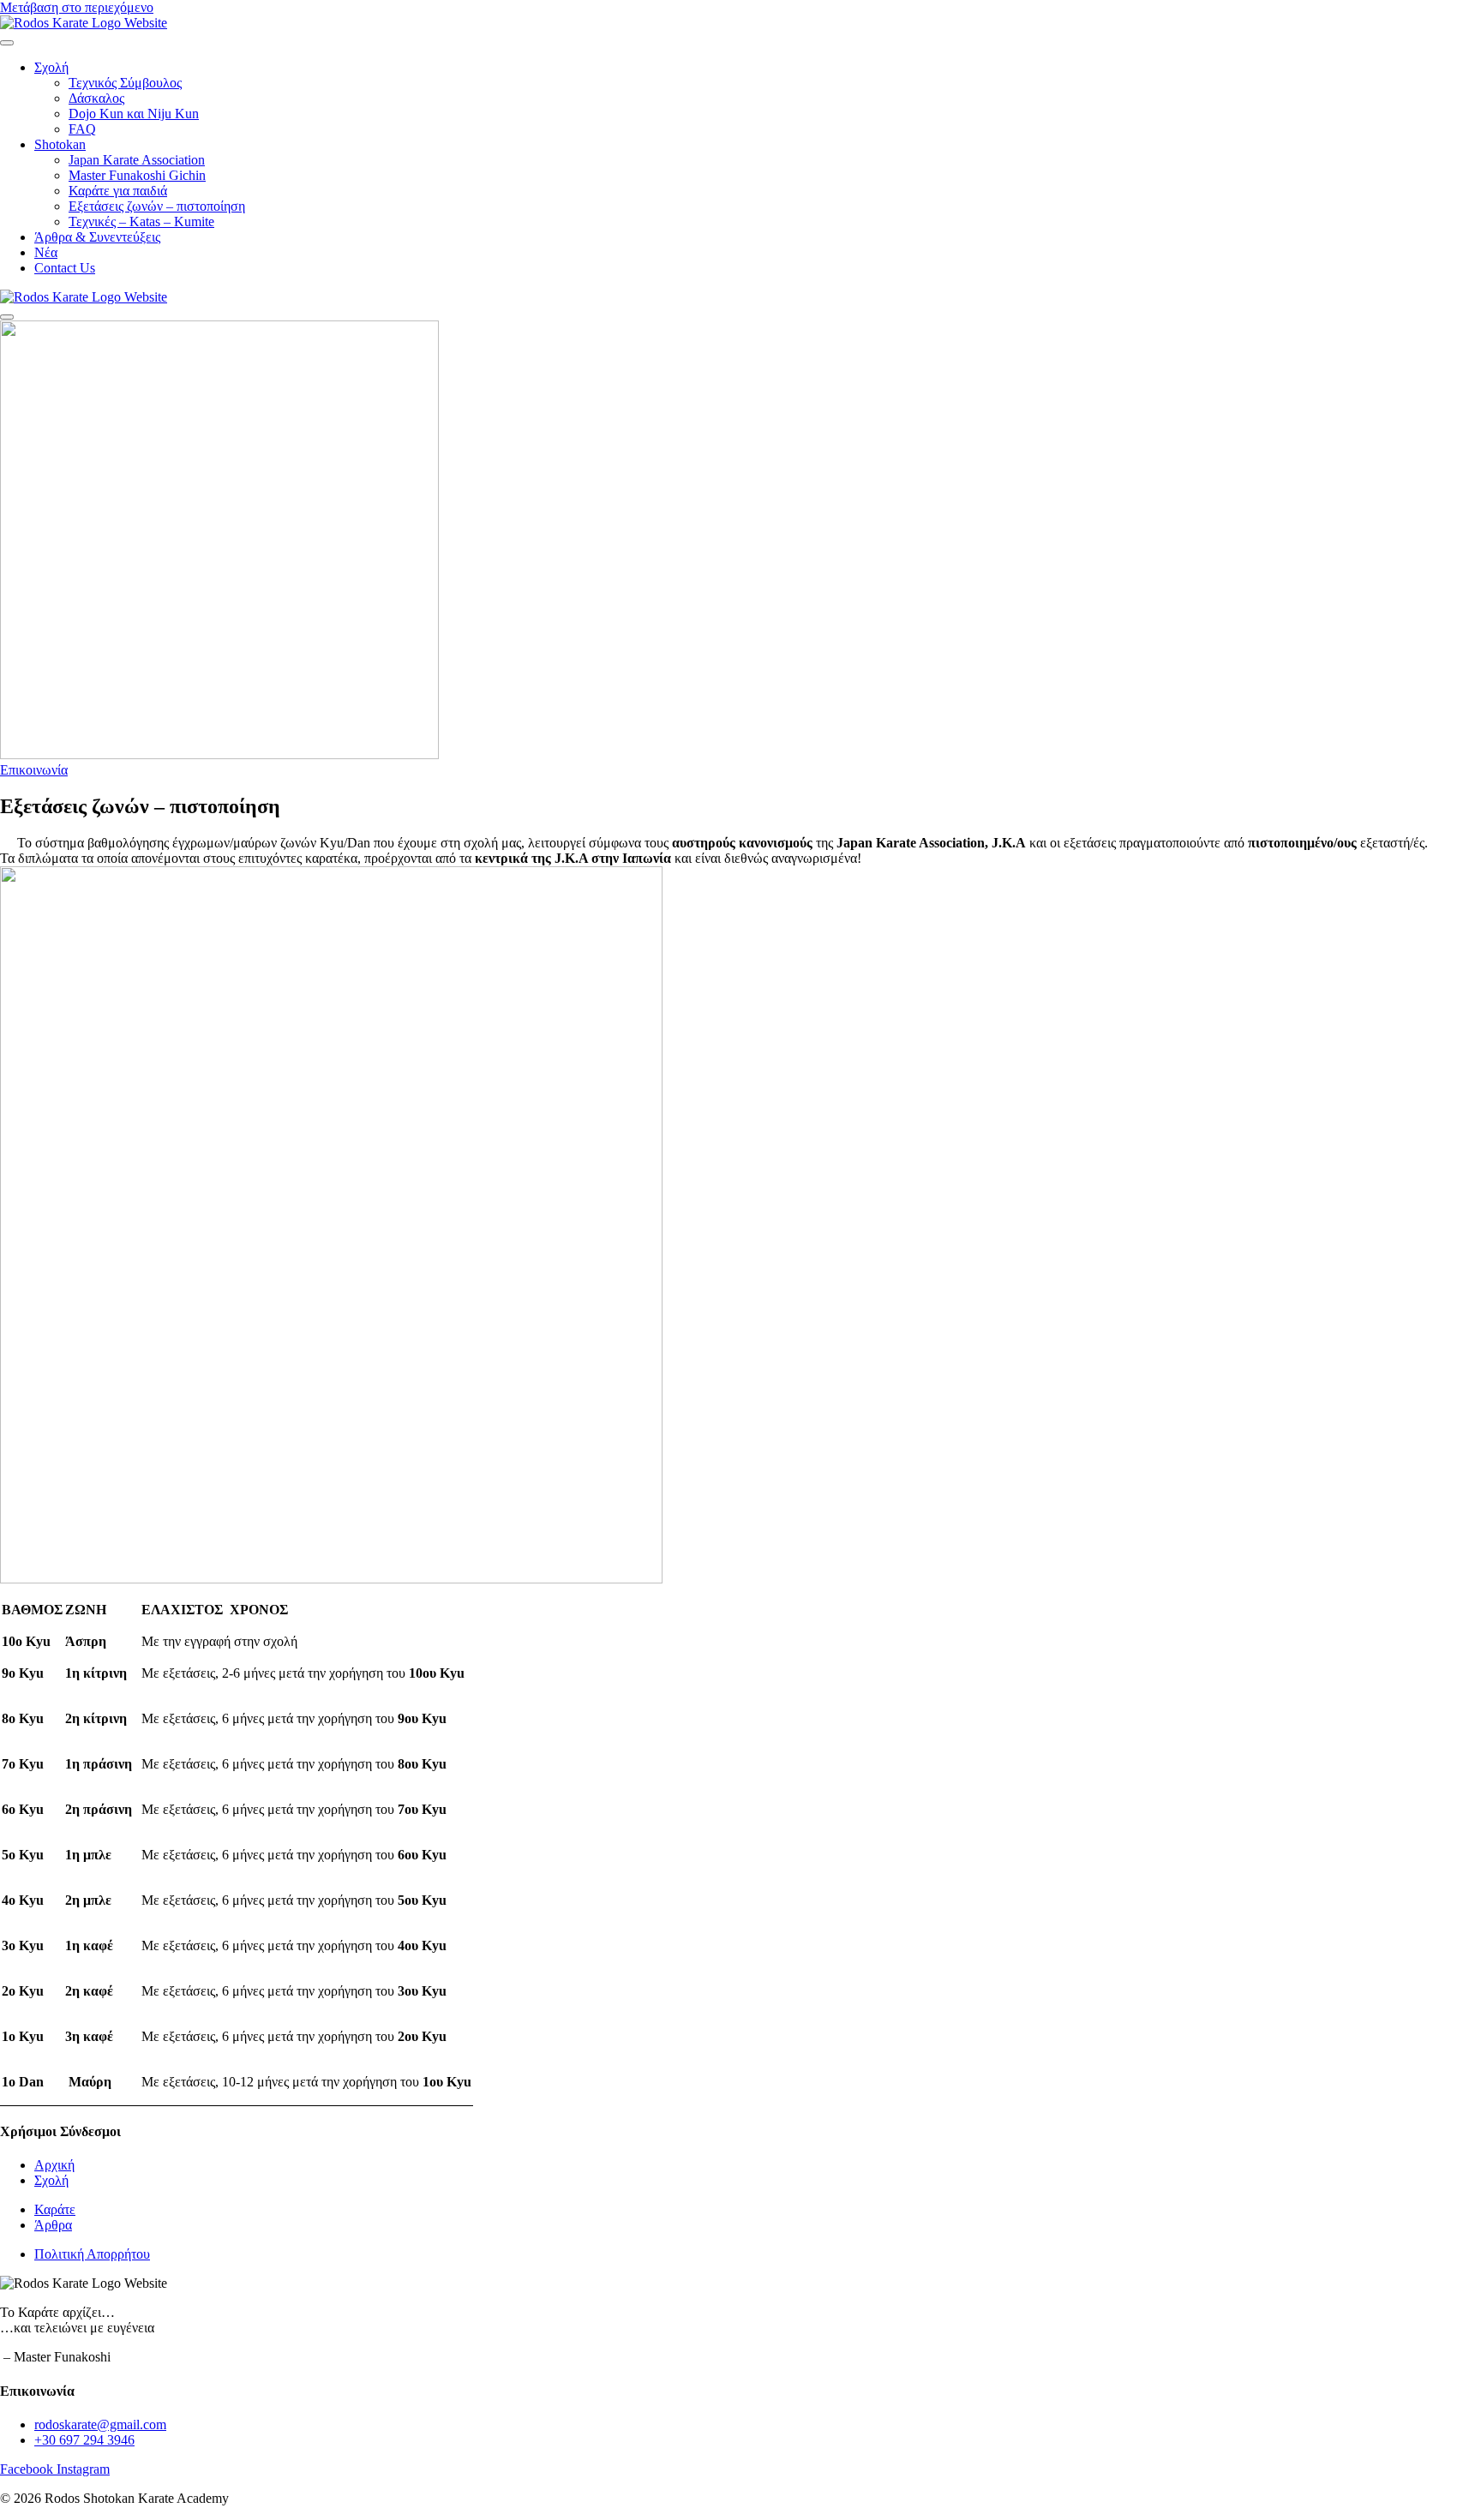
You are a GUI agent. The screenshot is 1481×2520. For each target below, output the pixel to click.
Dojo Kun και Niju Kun (134, 114)
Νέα (46, 252)
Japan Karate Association (137, 160)
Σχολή (51, 67)
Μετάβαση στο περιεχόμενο (77, 7)
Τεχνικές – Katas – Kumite (141, 221)
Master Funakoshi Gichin (137, 175)
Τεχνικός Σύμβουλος (125, 83)
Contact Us (65, 268)
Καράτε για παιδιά (118, 191)
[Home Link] (84, 297)
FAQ (82, 129)
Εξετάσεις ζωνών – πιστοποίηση (157, 206)
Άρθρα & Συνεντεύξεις (97, 237)
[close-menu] (7, 317)
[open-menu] (7, 43)
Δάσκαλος (96, 98)
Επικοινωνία (34, 770)
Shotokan (60, 144)
